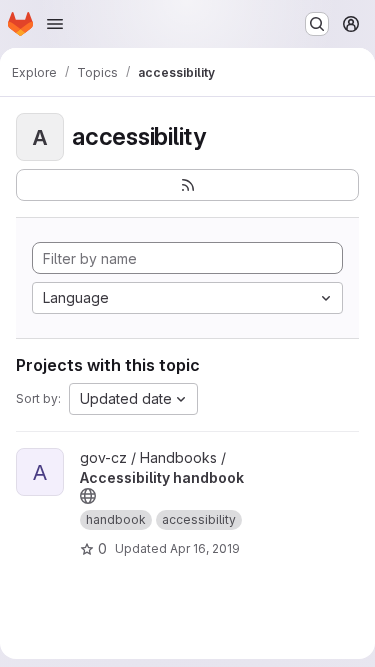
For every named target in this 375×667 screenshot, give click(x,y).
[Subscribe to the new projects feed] (187, 185)
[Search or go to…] (317, 24)
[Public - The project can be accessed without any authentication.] (88, 496)
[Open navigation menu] (55, 24)
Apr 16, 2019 (205, 548)
